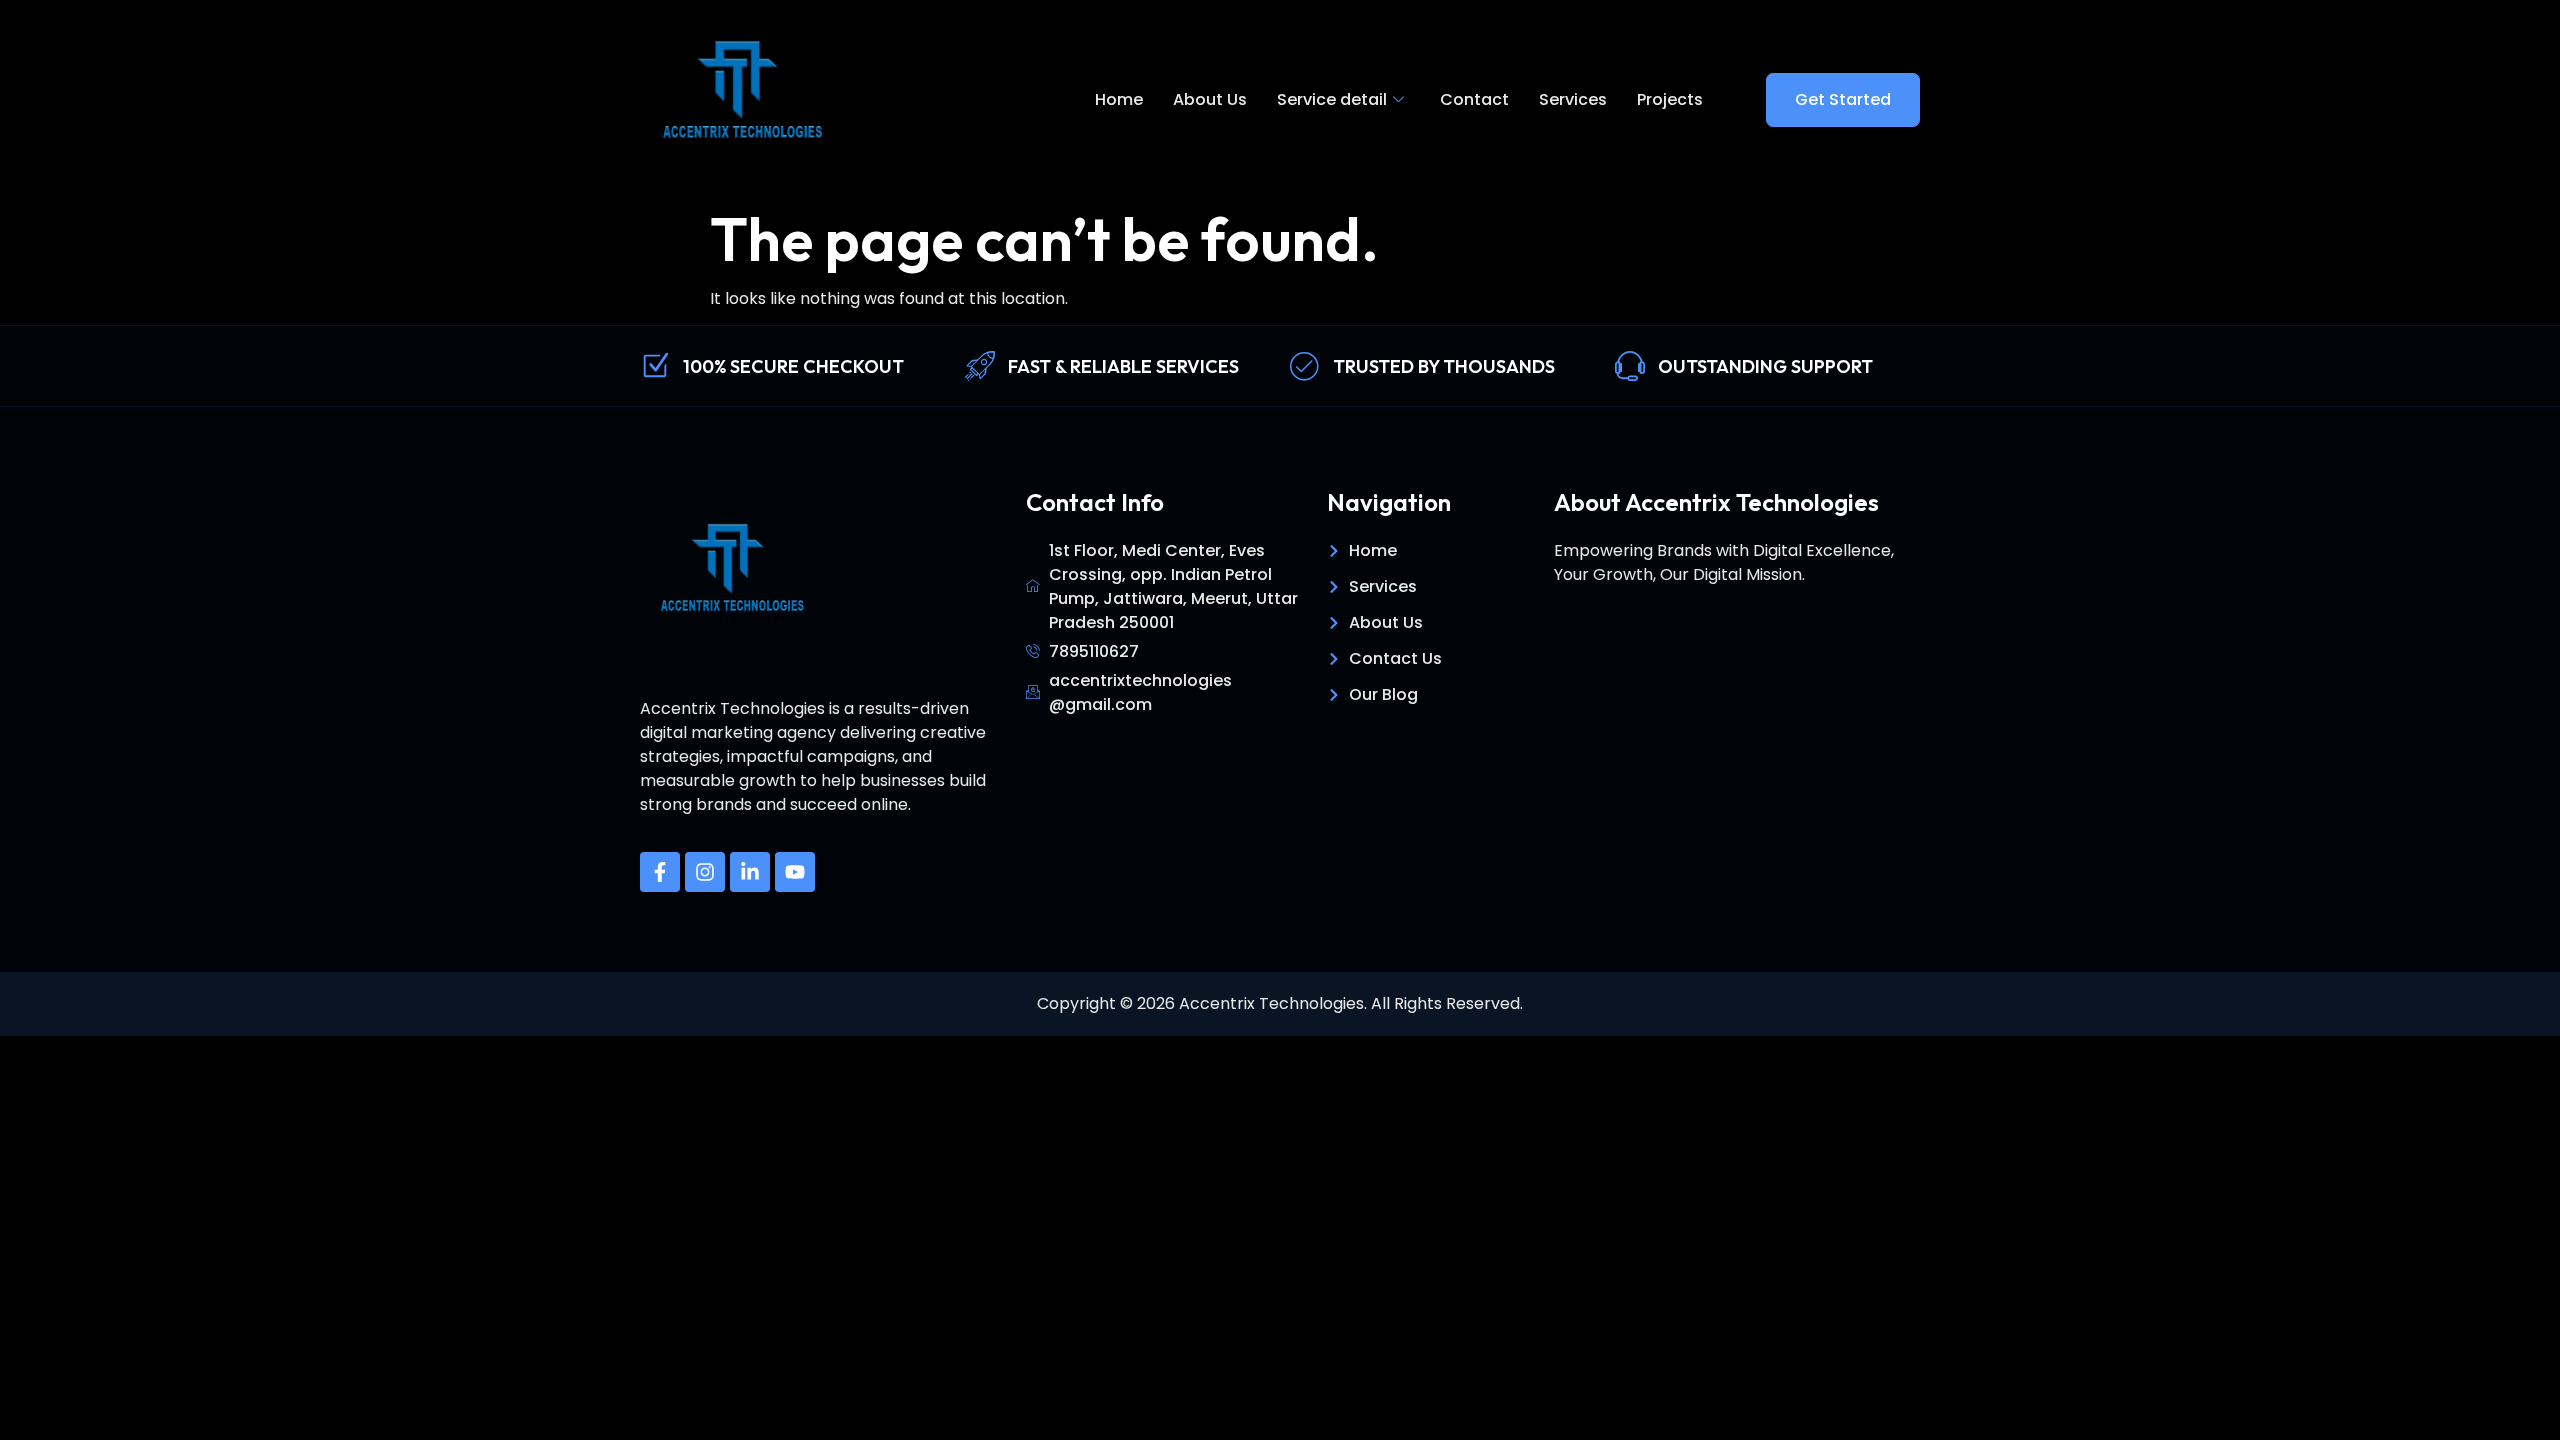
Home (1119, 99)
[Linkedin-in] (750, 872)
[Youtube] (795, 872)
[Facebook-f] (660, 872)
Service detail (1332, 99)
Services (1573, 99)
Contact (1474, 99)
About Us (1210, 99)
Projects (1670, 99)
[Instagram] (705, 872)
